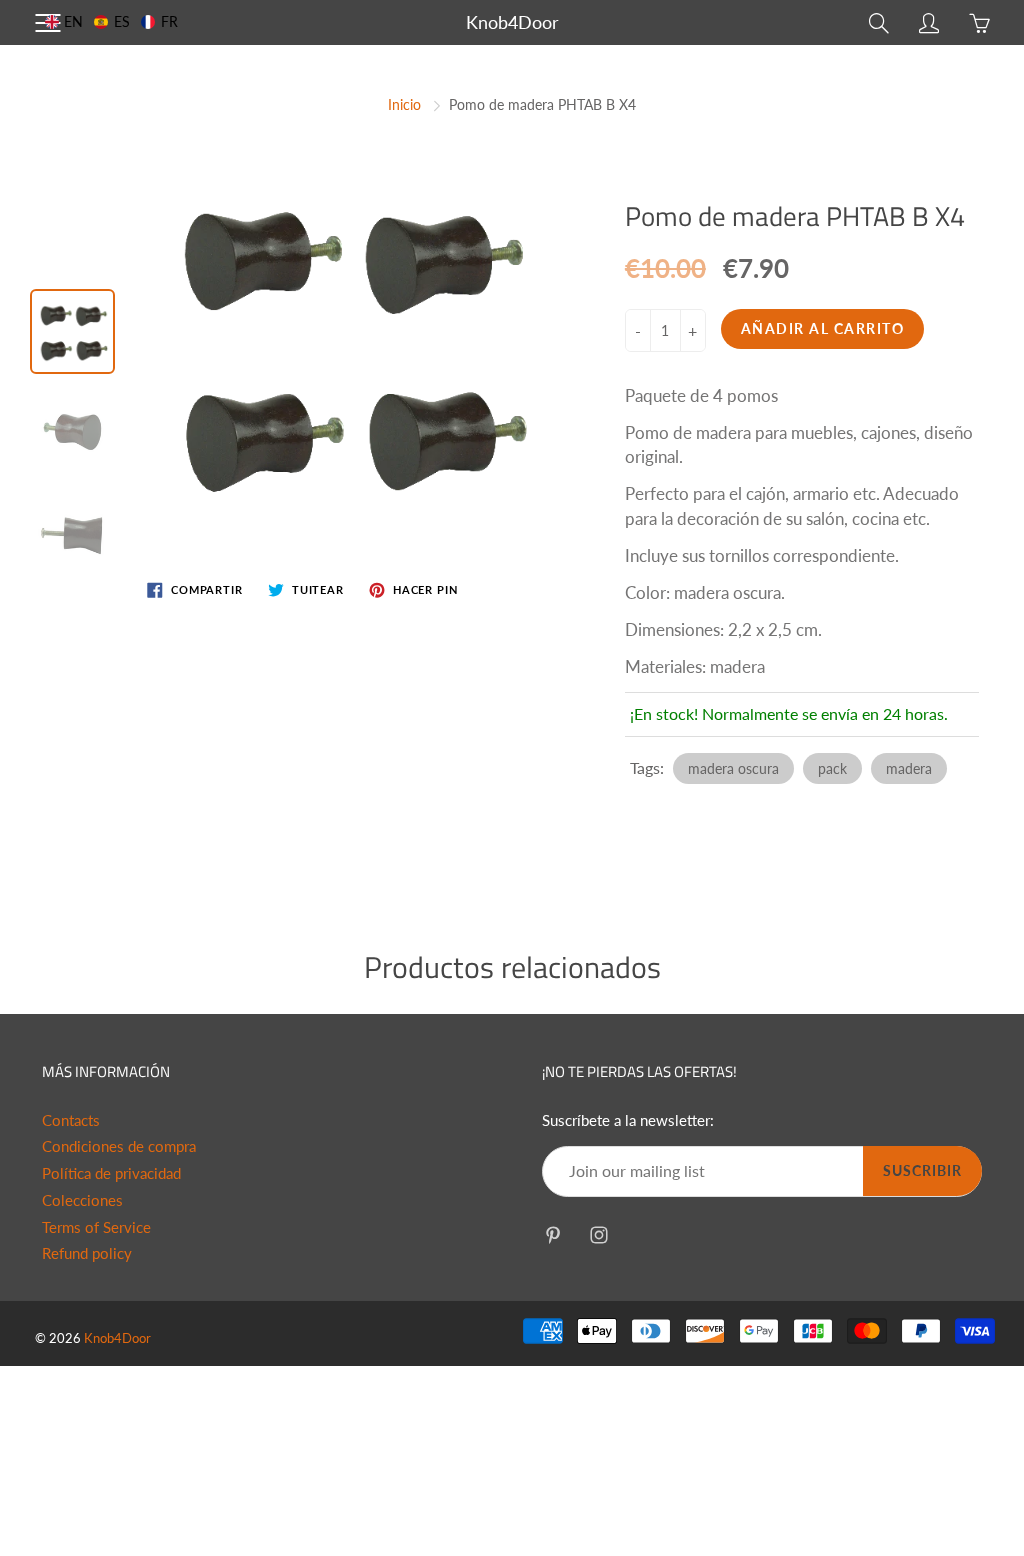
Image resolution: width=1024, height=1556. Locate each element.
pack (832, 768)
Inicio (404, 104)
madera (909, 768)
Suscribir (922, 1170)
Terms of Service (96, 1227)
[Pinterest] (552, 1234)
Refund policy (87, 1253)
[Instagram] (598, 1234)
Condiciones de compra (119, 1146)
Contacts (71, 1120)
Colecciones (82, 1200)
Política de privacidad (111, 1173)
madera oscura (733, 768)
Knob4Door (512, 22)
